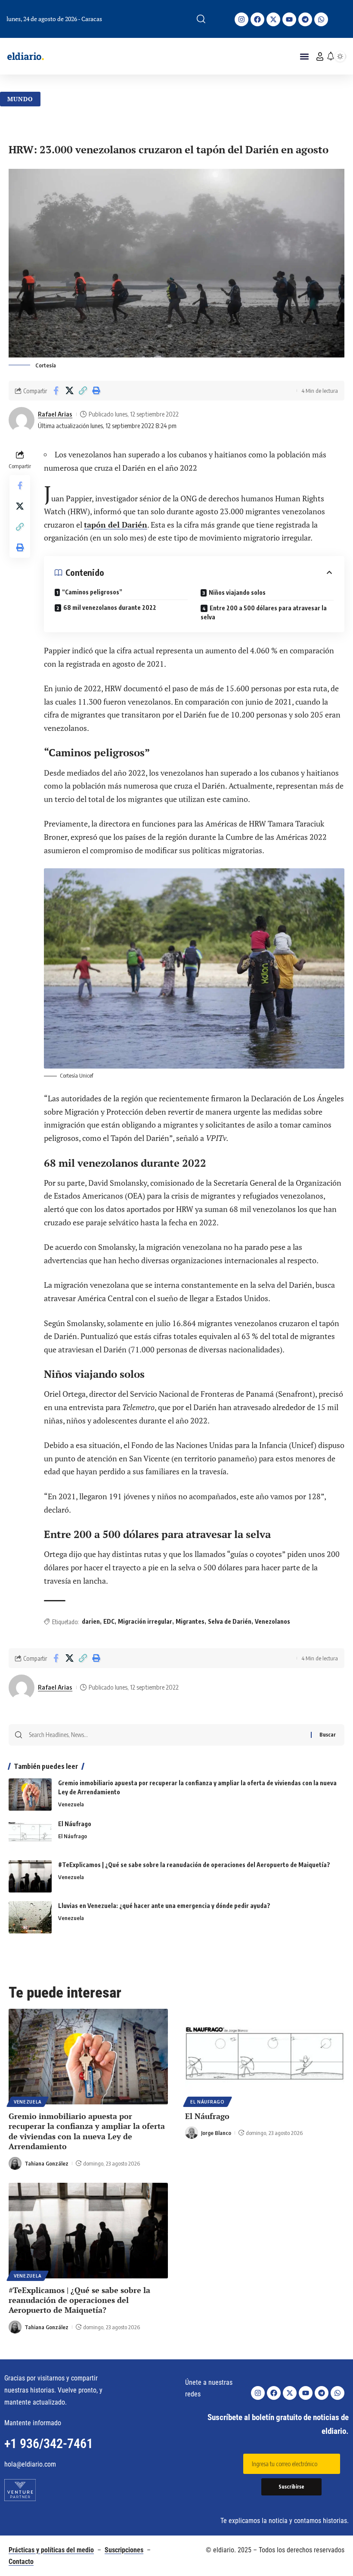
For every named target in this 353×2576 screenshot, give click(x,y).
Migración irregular (145, 1621)
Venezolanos (272, 1621)
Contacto (21, 2562)
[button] (201, 19)
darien (91, 1621)
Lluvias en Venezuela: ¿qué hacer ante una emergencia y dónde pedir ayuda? (164, 1906)
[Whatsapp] (321, 19)
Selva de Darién (230, 1621)
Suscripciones (124, 2550)
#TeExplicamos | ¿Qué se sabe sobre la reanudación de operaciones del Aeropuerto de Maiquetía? (194, 1865)
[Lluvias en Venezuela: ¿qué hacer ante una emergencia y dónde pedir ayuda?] (30, 1917)
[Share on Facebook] (56, 391)
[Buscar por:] (167, 1735)
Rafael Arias (55, 414)
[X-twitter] (273, 19)
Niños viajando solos (237, 592)
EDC (109, 1621)
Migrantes (190, 1621)
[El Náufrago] (30, 1835)
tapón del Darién (116, 525)
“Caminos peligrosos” (92, 592)
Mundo (20, 99)
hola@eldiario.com (30, 2464)
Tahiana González (46, 2163)
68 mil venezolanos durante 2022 (110, 607)
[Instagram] (242, 19)
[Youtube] (289, 19)
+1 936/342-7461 (49, 2444)
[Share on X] (69, 391)
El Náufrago (75, 1824)
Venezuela (71, 1804)
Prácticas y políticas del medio (51, 2550)
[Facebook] (257, 19)
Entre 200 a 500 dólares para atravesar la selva (264, 612)
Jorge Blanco (216, 2133)
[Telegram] (305, 19)
